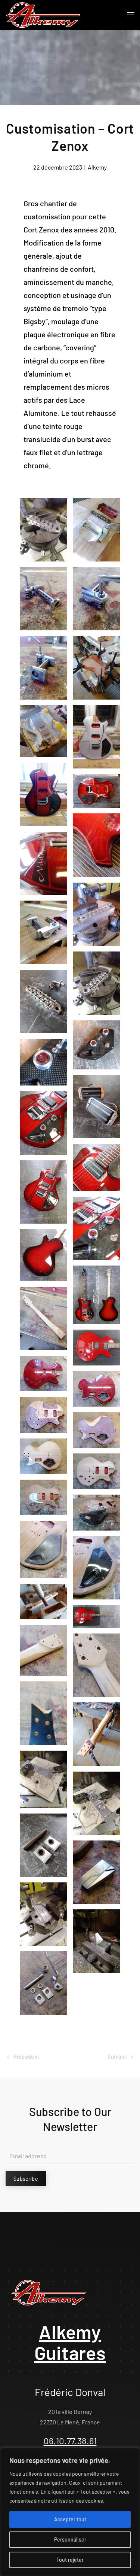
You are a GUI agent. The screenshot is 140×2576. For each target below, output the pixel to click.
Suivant (118, 2056)
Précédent (26, 2056)
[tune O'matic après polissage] (43, 1001)
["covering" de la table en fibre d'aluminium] (97, 668)
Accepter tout (70, 2519)
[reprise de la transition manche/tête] (97, 1665)
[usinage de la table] (97, 530)
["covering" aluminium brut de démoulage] (43, 731)
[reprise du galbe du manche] (97, 1734)
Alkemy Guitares (70, 2342)
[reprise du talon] (43, 1650)
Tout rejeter (70, 2560)
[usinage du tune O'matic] (43, 530)
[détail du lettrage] (43, 863)
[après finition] (97, 1568)
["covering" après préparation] (97, 737)
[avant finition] (43, 1549)
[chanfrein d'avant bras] (43, 1415)
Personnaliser (70, 2540)
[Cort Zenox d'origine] (97, 1347)
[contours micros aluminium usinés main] (97, 1107)
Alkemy (97, 167)
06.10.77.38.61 (70, 2441)
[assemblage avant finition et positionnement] (43, 932)
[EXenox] (43, 1123)
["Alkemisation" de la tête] (43, 1713)
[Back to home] (43, 15)
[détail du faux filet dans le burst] (97, 845)
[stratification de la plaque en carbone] (97, 1512)
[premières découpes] (43, 1374)
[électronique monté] (97, 1045)
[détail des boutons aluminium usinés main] (43, 1062)
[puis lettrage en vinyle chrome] (97, 791)
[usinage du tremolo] (43, 1779)
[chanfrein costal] (97, 1430)
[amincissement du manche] (43, 1319)
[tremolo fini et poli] (43, 599)
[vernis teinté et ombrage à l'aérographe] (43, 794)
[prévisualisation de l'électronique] (43, 1497)
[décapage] (43, 1456)
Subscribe (26, 2178)
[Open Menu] (131, 15)
